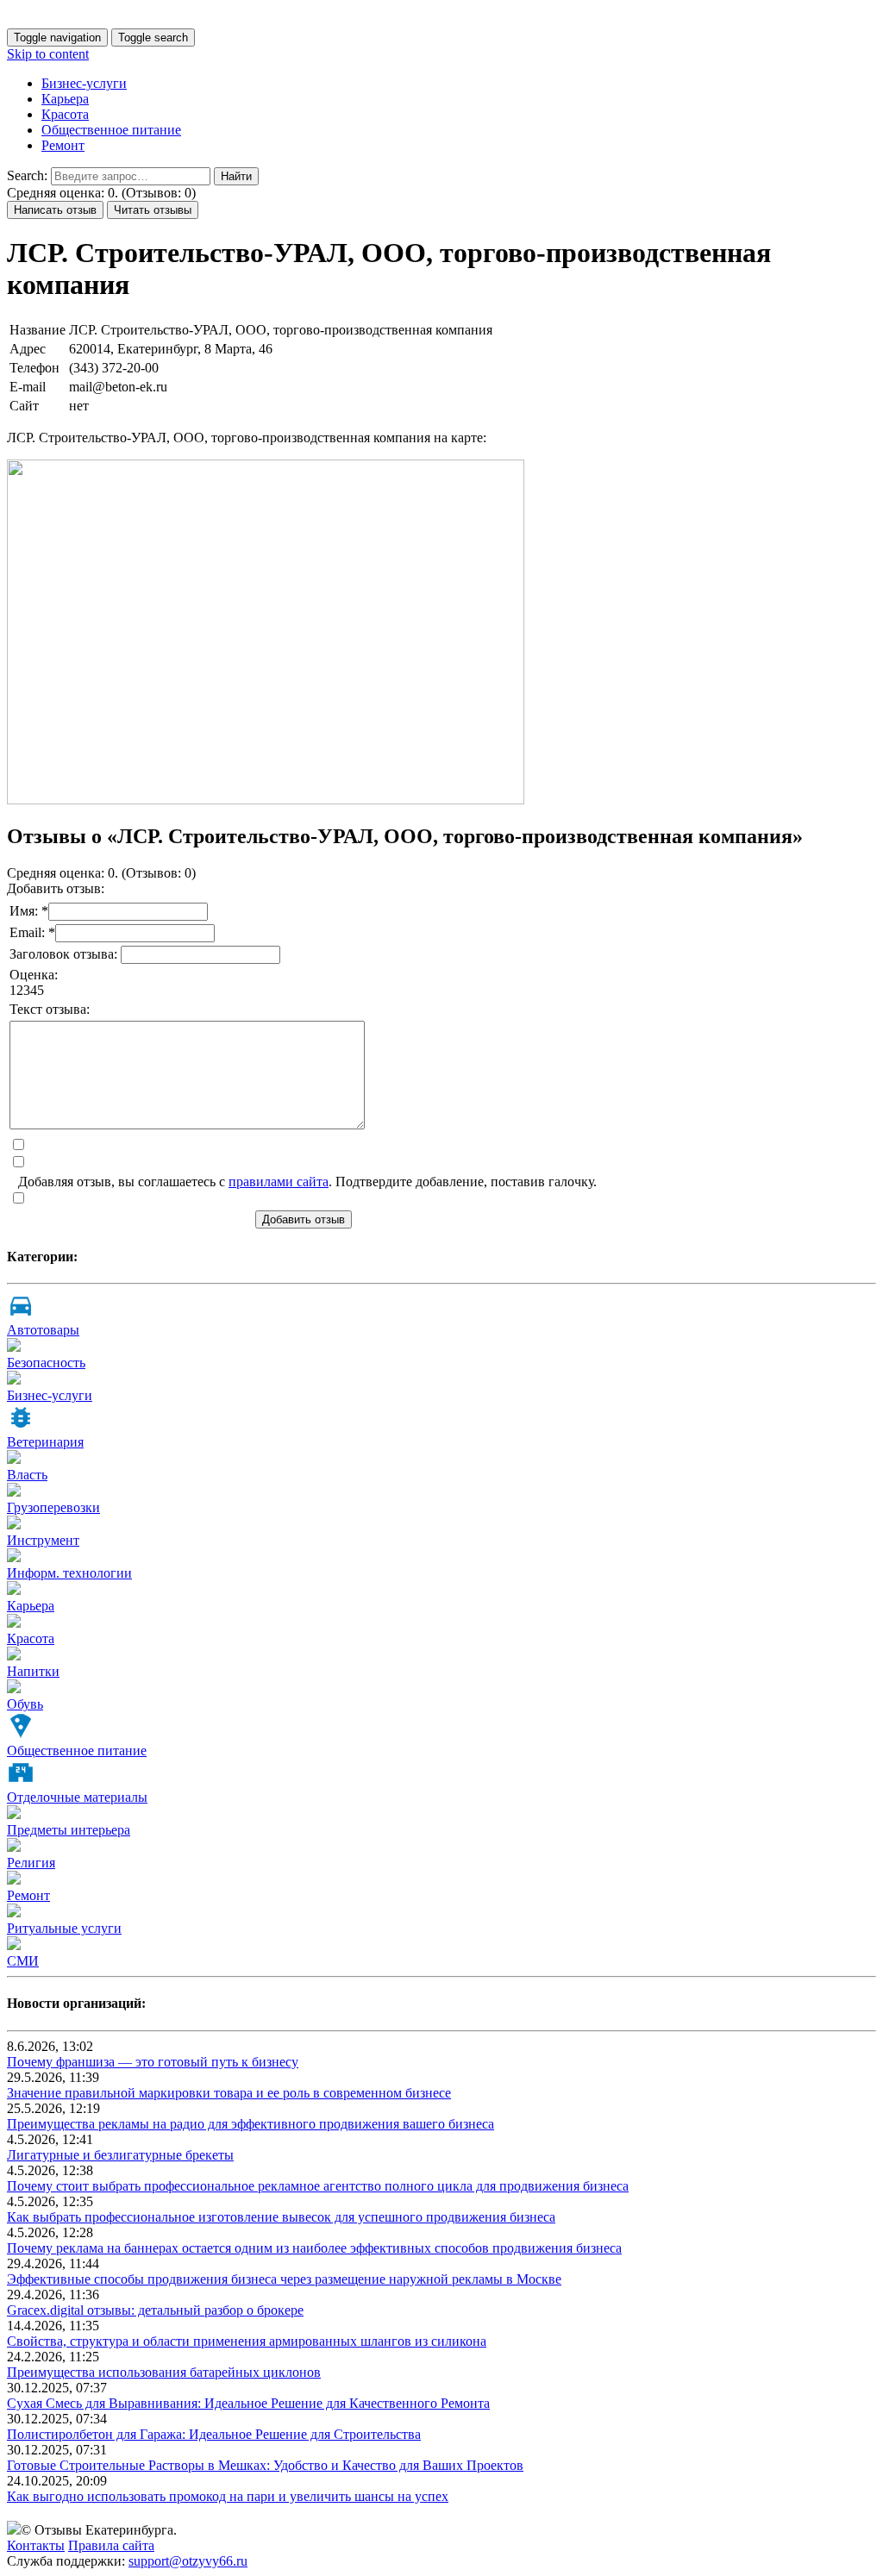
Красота (65, 114)
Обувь (25, 1704)
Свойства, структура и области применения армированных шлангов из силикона (247, 2341)
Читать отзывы (153, 210)
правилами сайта (279, 1182)
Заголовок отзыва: (65, 954)
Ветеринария (45, 1442)
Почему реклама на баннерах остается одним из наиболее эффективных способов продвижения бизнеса (314, 2248)
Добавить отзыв (304, 1219)
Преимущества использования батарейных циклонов (164, 2372)
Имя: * (29, 911)
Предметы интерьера (69, 1830)
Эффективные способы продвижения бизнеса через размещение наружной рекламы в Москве (284, 2279)
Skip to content (48, 54)
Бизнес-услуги (84, 83)
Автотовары (43, 1330)
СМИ (23, 1961)
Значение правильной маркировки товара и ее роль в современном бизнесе (229, 2093)
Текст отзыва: (50, 1009)
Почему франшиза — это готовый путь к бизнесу (153, 2062)
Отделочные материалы (77, 1797)
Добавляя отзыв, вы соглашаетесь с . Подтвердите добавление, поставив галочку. (307, 1182)
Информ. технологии (69, 1573)
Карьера (65, 99)
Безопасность (46, 1363)
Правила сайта (111, 2545)
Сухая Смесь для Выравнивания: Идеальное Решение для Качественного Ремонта (248, 2403)
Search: (27, 175)
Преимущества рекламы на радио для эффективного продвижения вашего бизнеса (250, 2124)
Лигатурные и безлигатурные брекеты (120, 2155)
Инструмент (43, 1540)
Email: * (32, 932)
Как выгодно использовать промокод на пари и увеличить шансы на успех (228, 2496)
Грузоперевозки (53, 1507)
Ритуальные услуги (64, 1928)
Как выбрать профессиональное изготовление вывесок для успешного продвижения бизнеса (281, 2217)
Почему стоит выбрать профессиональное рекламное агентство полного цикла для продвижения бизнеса (318, 2186)
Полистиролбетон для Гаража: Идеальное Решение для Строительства (214, 2434)
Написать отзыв (55, 210)
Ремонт (63, 145)
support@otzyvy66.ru (188, 2561)
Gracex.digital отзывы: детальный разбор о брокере (155, 2310)
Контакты (36, 2545)
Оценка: (34, 975)
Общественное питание (111, 130)
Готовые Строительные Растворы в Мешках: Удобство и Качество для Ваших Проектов (265, 2465)
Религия (31, 1863)
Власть (27, 1475)
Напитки (33, 1671)
